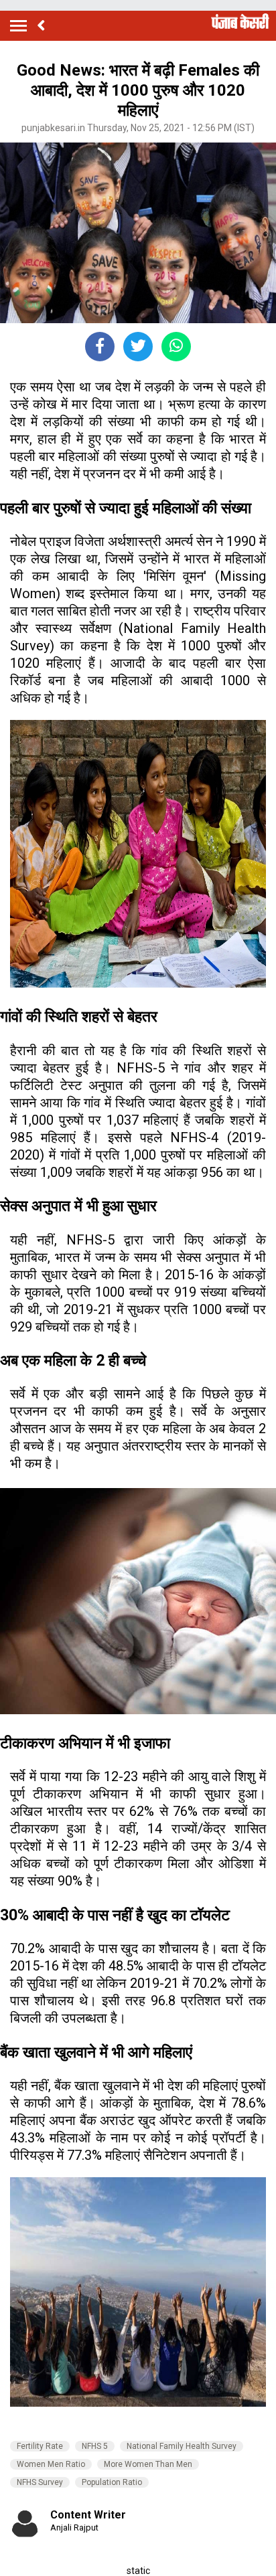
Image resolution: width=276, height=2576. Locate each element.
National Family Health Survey (182, 2446)
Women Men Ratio (51, 2464)
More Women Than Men (148, 2464)
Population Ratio (112, 2482)
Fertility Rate (40, 2446)
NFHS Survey (40, 2482)
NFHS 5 (95, 2446)
